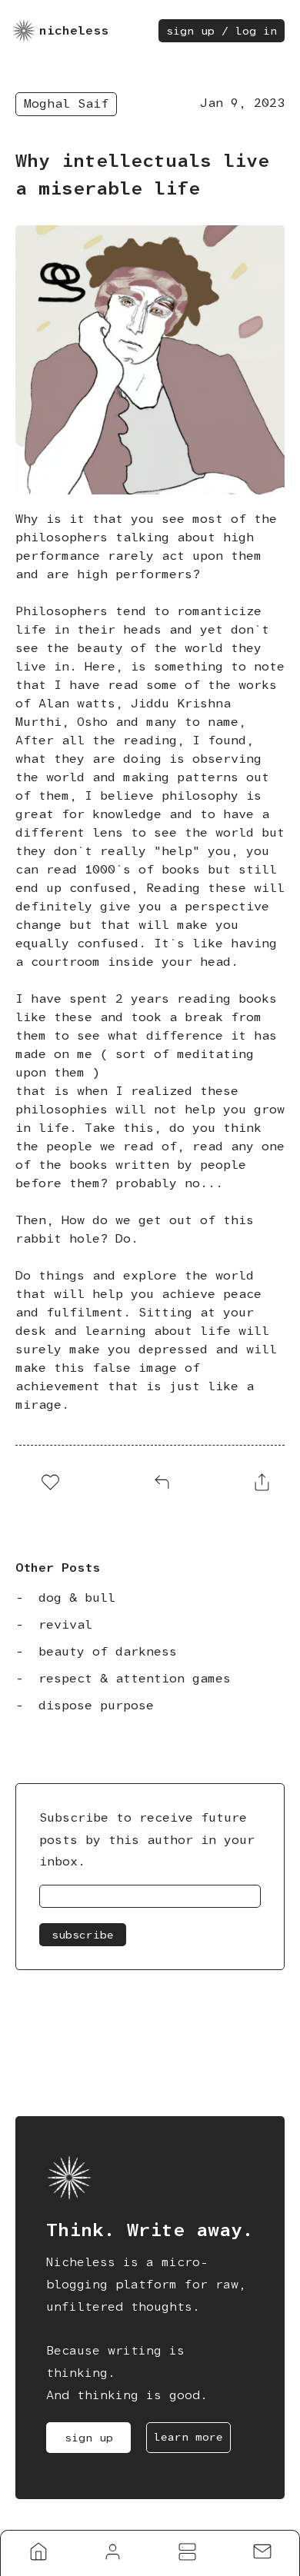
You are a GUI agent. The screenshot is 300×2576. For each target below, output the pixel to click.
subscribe (83, 1935)
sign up (89, 2438)
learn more (188, 2437)
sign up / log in (222, 31)
